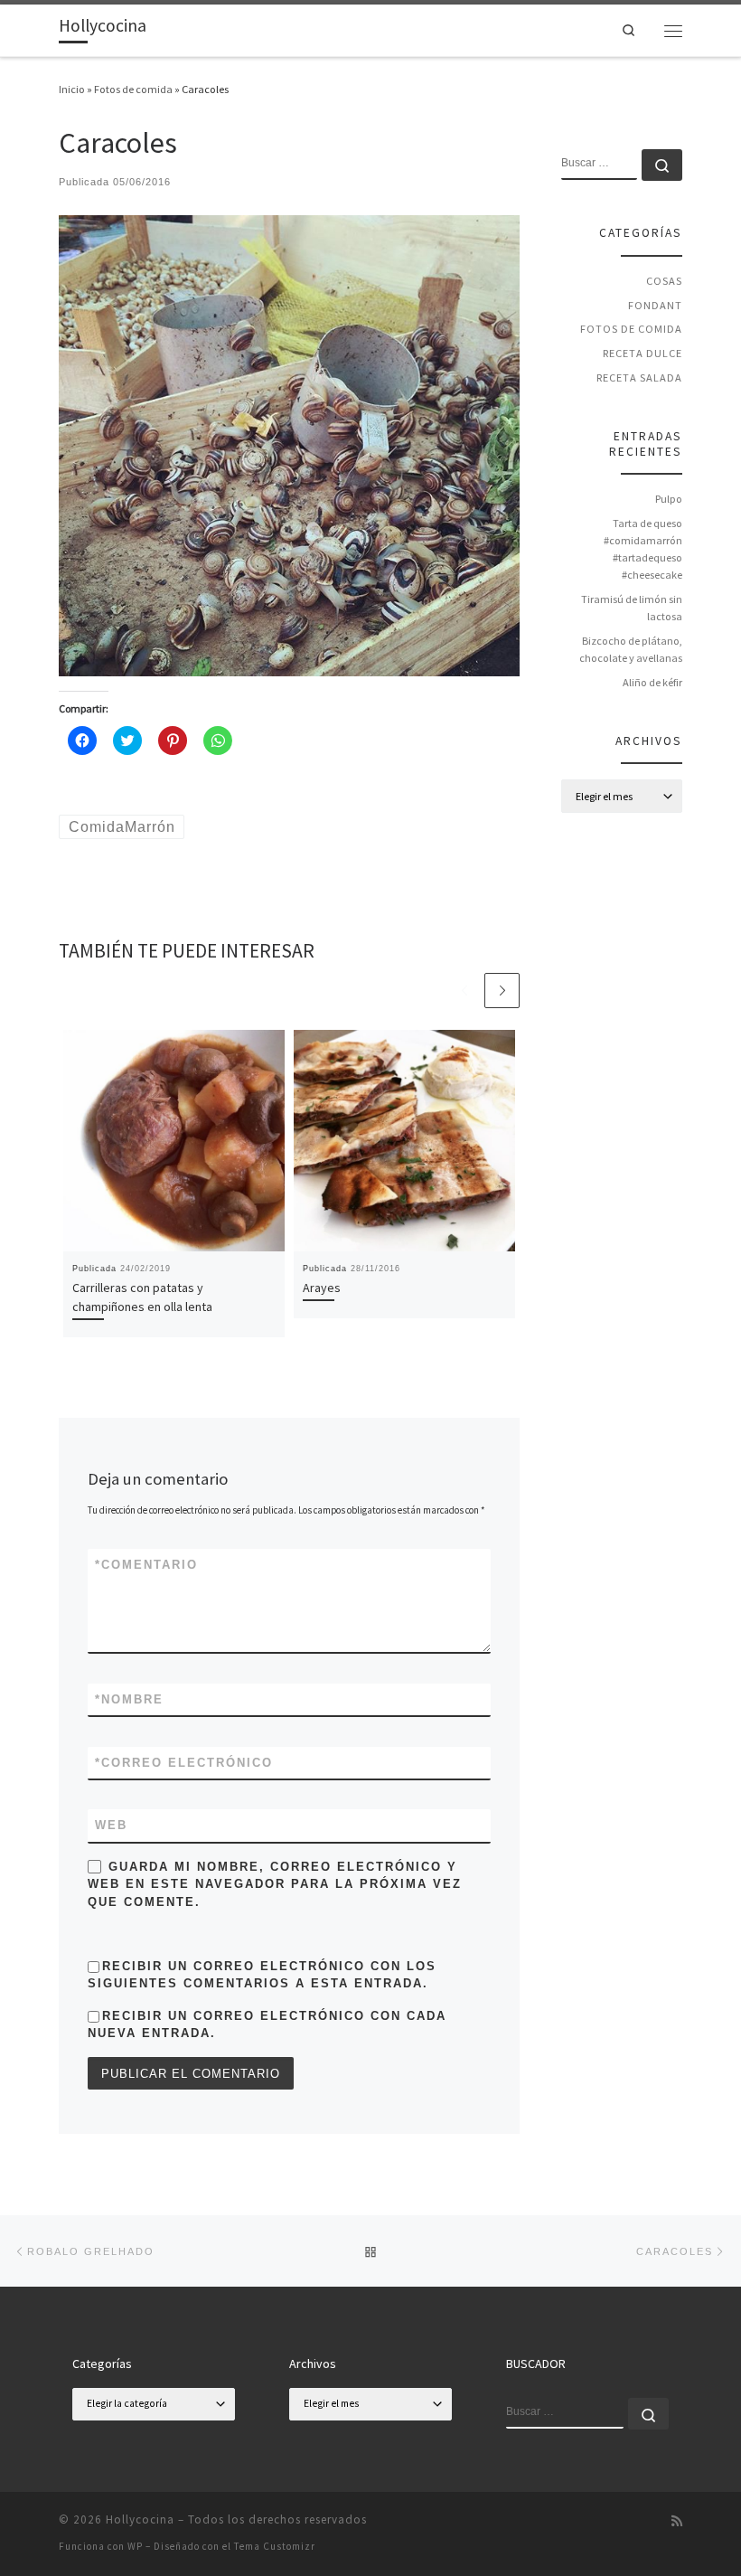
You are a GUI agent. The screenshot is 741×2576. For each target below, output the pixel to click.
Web (111, 1825)
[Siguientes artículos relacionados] (502, 991)
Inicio (72, 89)
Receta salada (639, 377)
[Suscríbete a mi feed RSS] (677, 2522)
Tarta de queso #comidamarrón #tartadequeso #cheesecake (643, 549)
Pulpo (669, 499)
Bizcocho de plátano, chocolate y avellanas (631, 649)
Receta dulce (643, 353)
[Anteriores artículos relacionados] (464, 991)
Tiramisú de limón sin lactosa (632, 608)
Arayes (322, 1288)
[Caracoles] (289, 444)
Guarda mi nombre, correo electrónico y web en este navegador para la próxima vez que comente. (275, 1884)
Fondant (655, 305)
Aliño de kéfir (652, 682)
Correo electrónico (184, 1763)
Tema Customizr (275, 2546)
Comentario (146, 1565)
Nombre (129, 1699)
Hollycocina (140, 2519)
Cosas (664, 281)
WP (135, 2546)
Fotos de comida (133, 89)
